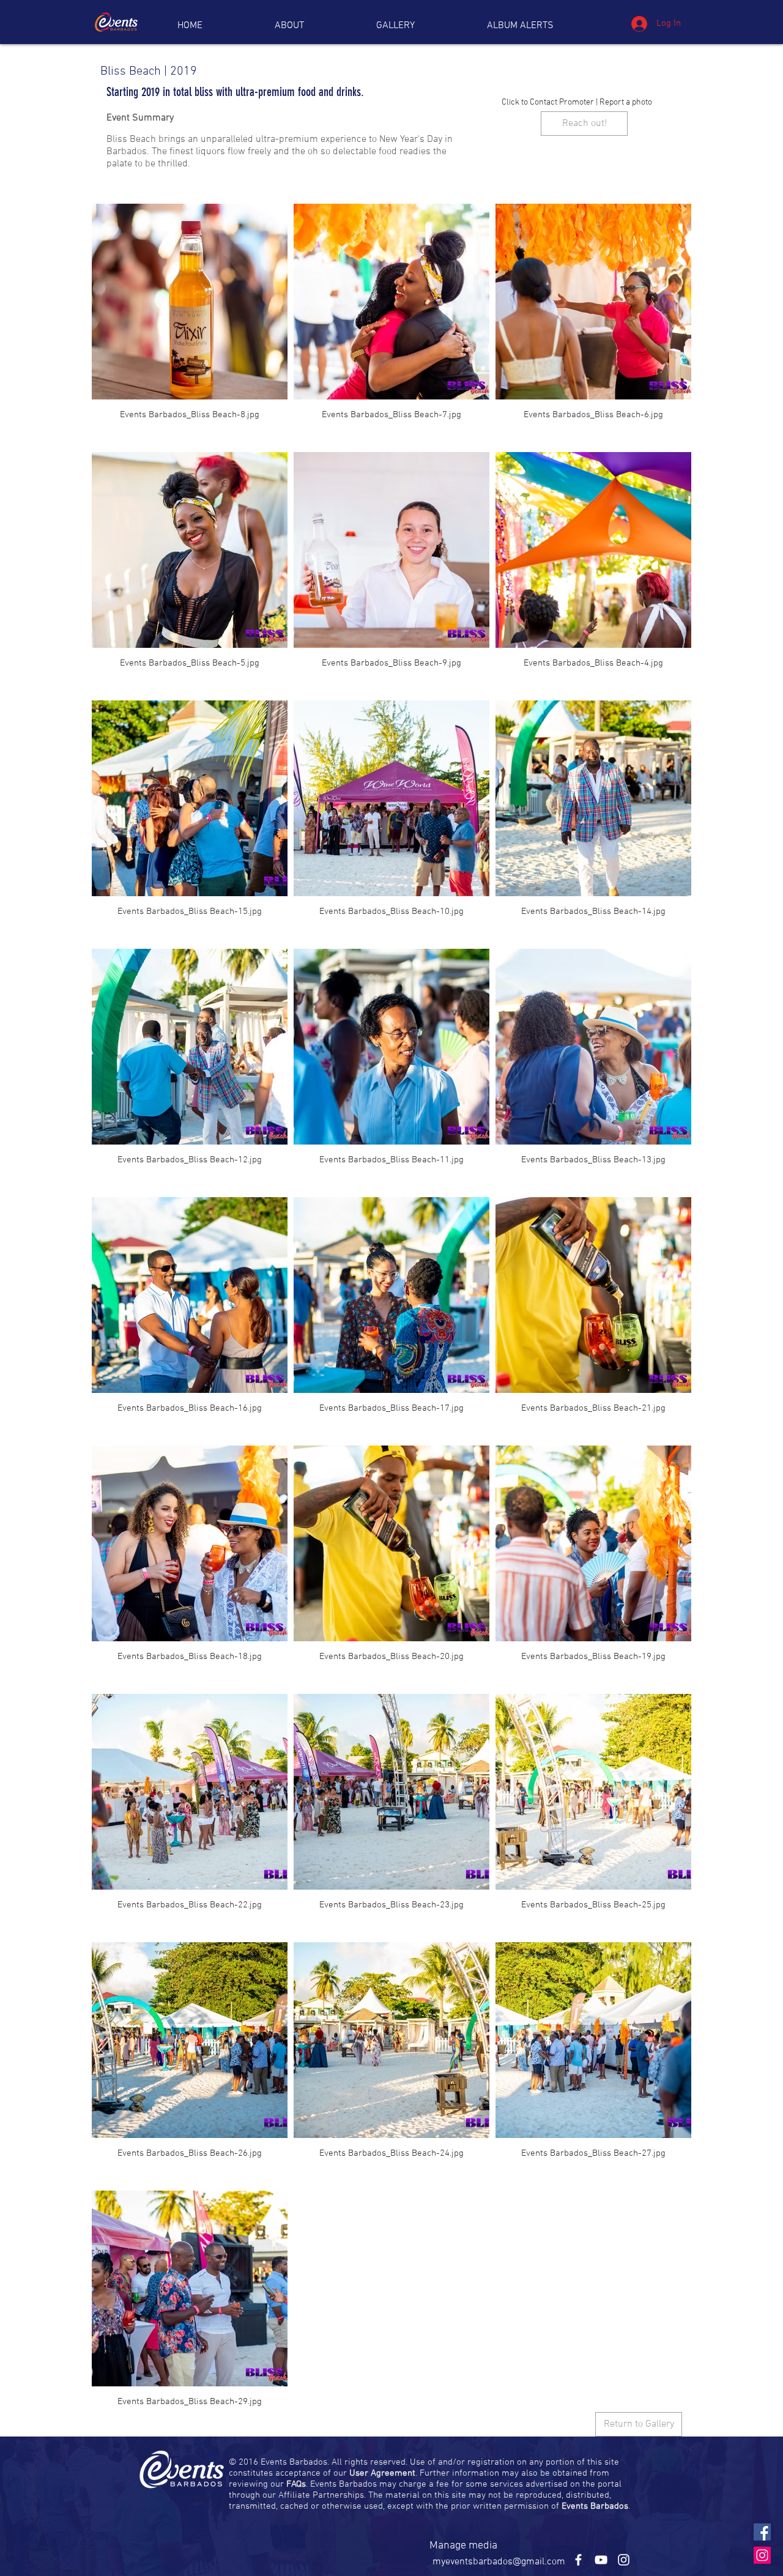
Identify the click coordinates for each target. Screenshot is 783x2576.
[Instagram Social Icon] (762, 2555)
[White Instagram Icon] (624, 2560)
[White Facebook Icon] (578, 2560)
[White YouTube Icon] (601, 2560)
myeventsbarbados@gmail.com (499, 2562)
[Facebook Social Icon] (762, 2532)
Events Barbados (595, 2506)
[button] (520, 26)
